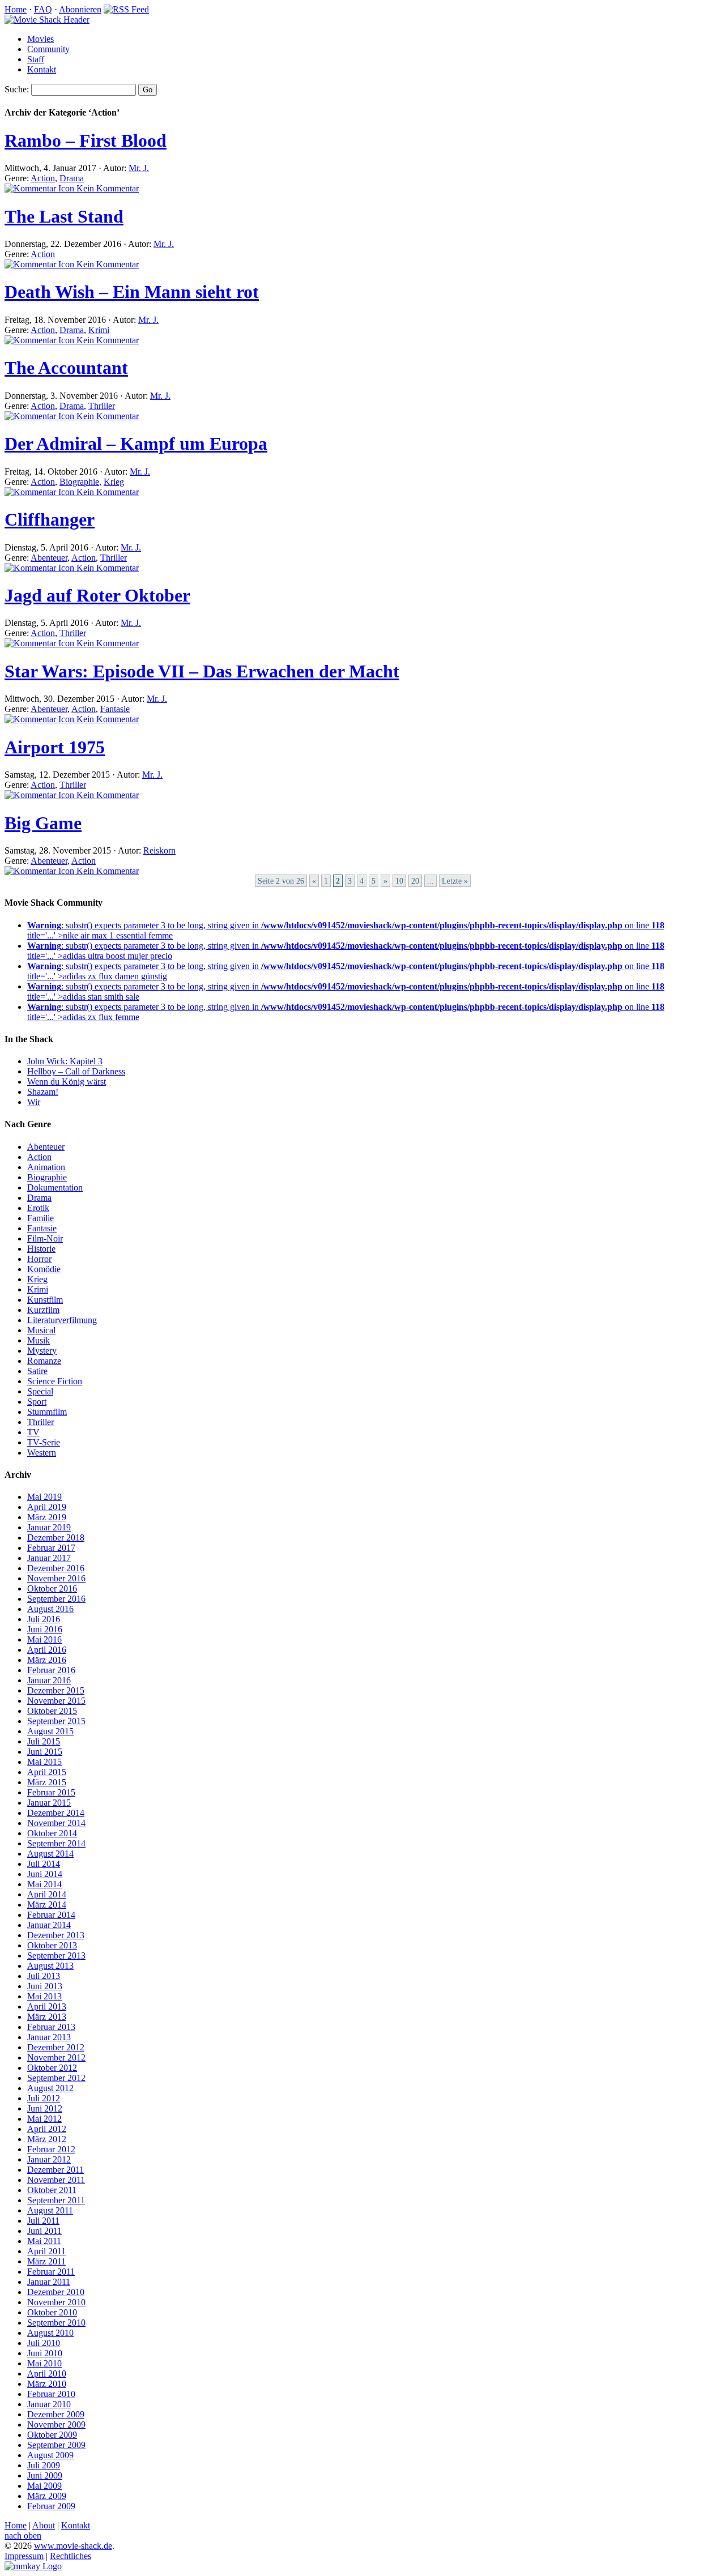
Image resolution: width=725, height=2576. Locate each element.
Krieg (114, 482)
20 (415, 881)
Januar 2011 (49, 2282)
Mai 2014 (44, 1884)
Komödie (44, 1269)
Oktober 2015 (52, 1711)
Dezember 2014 (56, 1813)
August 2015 (50, 1731)
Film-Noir (45, 1238)
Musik (39, 1340)
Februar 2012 (51, 2149)
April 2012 (47, 2129)
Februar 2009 (51, 2506)
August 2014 (50, 1854)
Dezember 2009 (56, 2414)
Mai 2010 (44, 2363)
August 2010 (50, 2333)
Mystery (42, 1351)
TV (33, 1432)
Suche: (17, 89)
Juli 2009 (44, 2465)
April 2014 (47, 1894)
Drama (72, 178)
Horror (39, 1259)
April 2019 (47, 1507)
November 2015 (56, 1701)
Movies (40, 39)
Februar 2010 (51, 2394)
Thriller (102, 406)
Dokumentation (55, 1187)
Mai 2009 (44, 2486)
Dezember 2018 (56, 1538)
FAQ (43, 9)
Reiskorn (159, 850)
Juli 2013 (44, 1976)
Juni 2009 (45, 2475)
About (44, 2525)
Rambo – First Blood (86, 140)
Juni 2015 (45, 1752)
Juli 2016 (44, 1619)
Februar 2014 (51, 1915)
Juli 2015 (44, 1741)
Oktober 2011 (52, 2190)
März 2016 (47, 1660)
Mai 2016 (44, 1639)
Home (16, 9)
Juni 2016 (45, 1629)
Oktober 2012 (52, 2068)
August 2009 (50, 2455)
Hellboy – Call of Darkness (76, 1071)
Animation (46, 1167)
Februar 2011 (51, 2272)
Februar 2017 (51, 1548)
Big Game (43, 823)
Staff (36, 59)
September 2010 (56, 2323)
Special (40, 1391)
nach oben (23, 2536)
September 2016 (56, 1599)
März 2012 (47, 2139)
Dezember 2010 (56, 2292)
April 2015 (47, 1772)
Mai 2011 (44, 2241)
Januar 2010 (49, 2404)
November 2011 (56, 2180)
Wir (34, 1102)
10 (399, 881)
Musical (41, 1330)
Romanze (44, 1361)
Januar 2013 (49, 2037)
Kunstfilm (45, 1300)
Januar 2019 (49, 1527)
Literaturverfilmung (62, 1320)
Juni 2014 (45, 1874)
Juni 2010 (45, 2353)
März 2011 (46, 2261)
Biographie (79, 482)
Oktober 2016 (52, 1588)
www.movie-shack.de (73, 2546)
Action (43, 178)
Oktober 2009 (52, 2435)
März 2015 (47, 1782)
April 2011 (46, 2251)
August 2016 (50, 1609)
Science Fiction (55, 1381)
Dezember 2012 (56, 2047)
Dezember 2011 (56, 2170)
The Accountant (66, 368)
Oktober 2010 (52, 2312)
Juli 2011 (43, 2221)
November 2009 (56, 2424)
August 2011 (50, 2210)
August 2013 (50, 1966)
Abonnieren (80, 9)
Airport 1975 (55, 747)
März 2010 (47, 2384)
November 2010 (56, 2302)
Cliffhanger (50, 519)
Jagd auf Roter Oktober (97, 595)
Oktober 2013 (52, 1945)
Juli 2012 (44, 2098)
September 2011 (56, 2200)
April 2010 (47, 2374)
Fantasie (115, 709)
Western (42, 1453)
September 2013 (56, 1956)
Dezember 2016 (56, 1568)
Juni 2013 (45, 1986)
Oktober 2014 (52, 1833)
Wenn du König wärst (67, 1082)
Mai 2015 (44, 1762)
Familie (40, 1218)
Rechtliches (71, 2556)
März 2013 (47, 2017)
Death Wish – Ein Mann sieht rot (132, 292)
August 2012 (50, 2088)
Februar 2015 (51, 1792)
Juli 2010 (44, 2343)
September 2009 (56, 2445)
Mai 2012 (44, 2119)
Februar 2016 (51, 1670)
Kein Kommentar (106, 188)
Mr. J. (139, 168)
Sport (37, 1402)
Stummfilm (47, 1412)
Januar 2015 (49, 1803)
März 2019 (47, 1517)
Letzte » (455, 881)
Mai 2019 (44, 1497)
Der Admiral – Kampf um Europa (136, 443)
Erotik (38, 1208)
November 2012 (56, 2057)
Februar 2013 (51, 2027)
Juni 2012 (45, 2108)
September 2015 (56, 1721)
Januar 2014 (49, 1925)
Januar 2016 (49, 1680)
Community (48, 49)
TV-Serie (44, 1442)
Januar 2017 (49, 1558)
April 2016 (47, 1650)
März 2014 (47, 1905)
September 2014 (56, 1843)
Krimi (99, 330)
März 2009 (47, 2496)
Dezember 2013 (56, 1935)
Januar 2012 (49, 2159)
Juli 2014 (44, 1864)
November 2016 (56, 1578)
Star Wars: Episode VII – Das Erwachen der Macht (202, 671)
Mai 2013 (44, 1996)
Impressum (24, 2556)
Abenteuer (49, 558)
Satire (37, 1371)
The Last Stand (64, 216)
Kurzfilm (43, 1310)
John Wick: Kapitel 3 (65, 1061)
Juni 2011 (44, 2231)
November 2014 (56, 1823)
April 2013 (47, 2006)
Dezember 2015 (56, 1690)
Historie (41, 1249)
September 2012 (56, 2078)
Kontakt (42, 69)
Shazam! (43, 1092)
